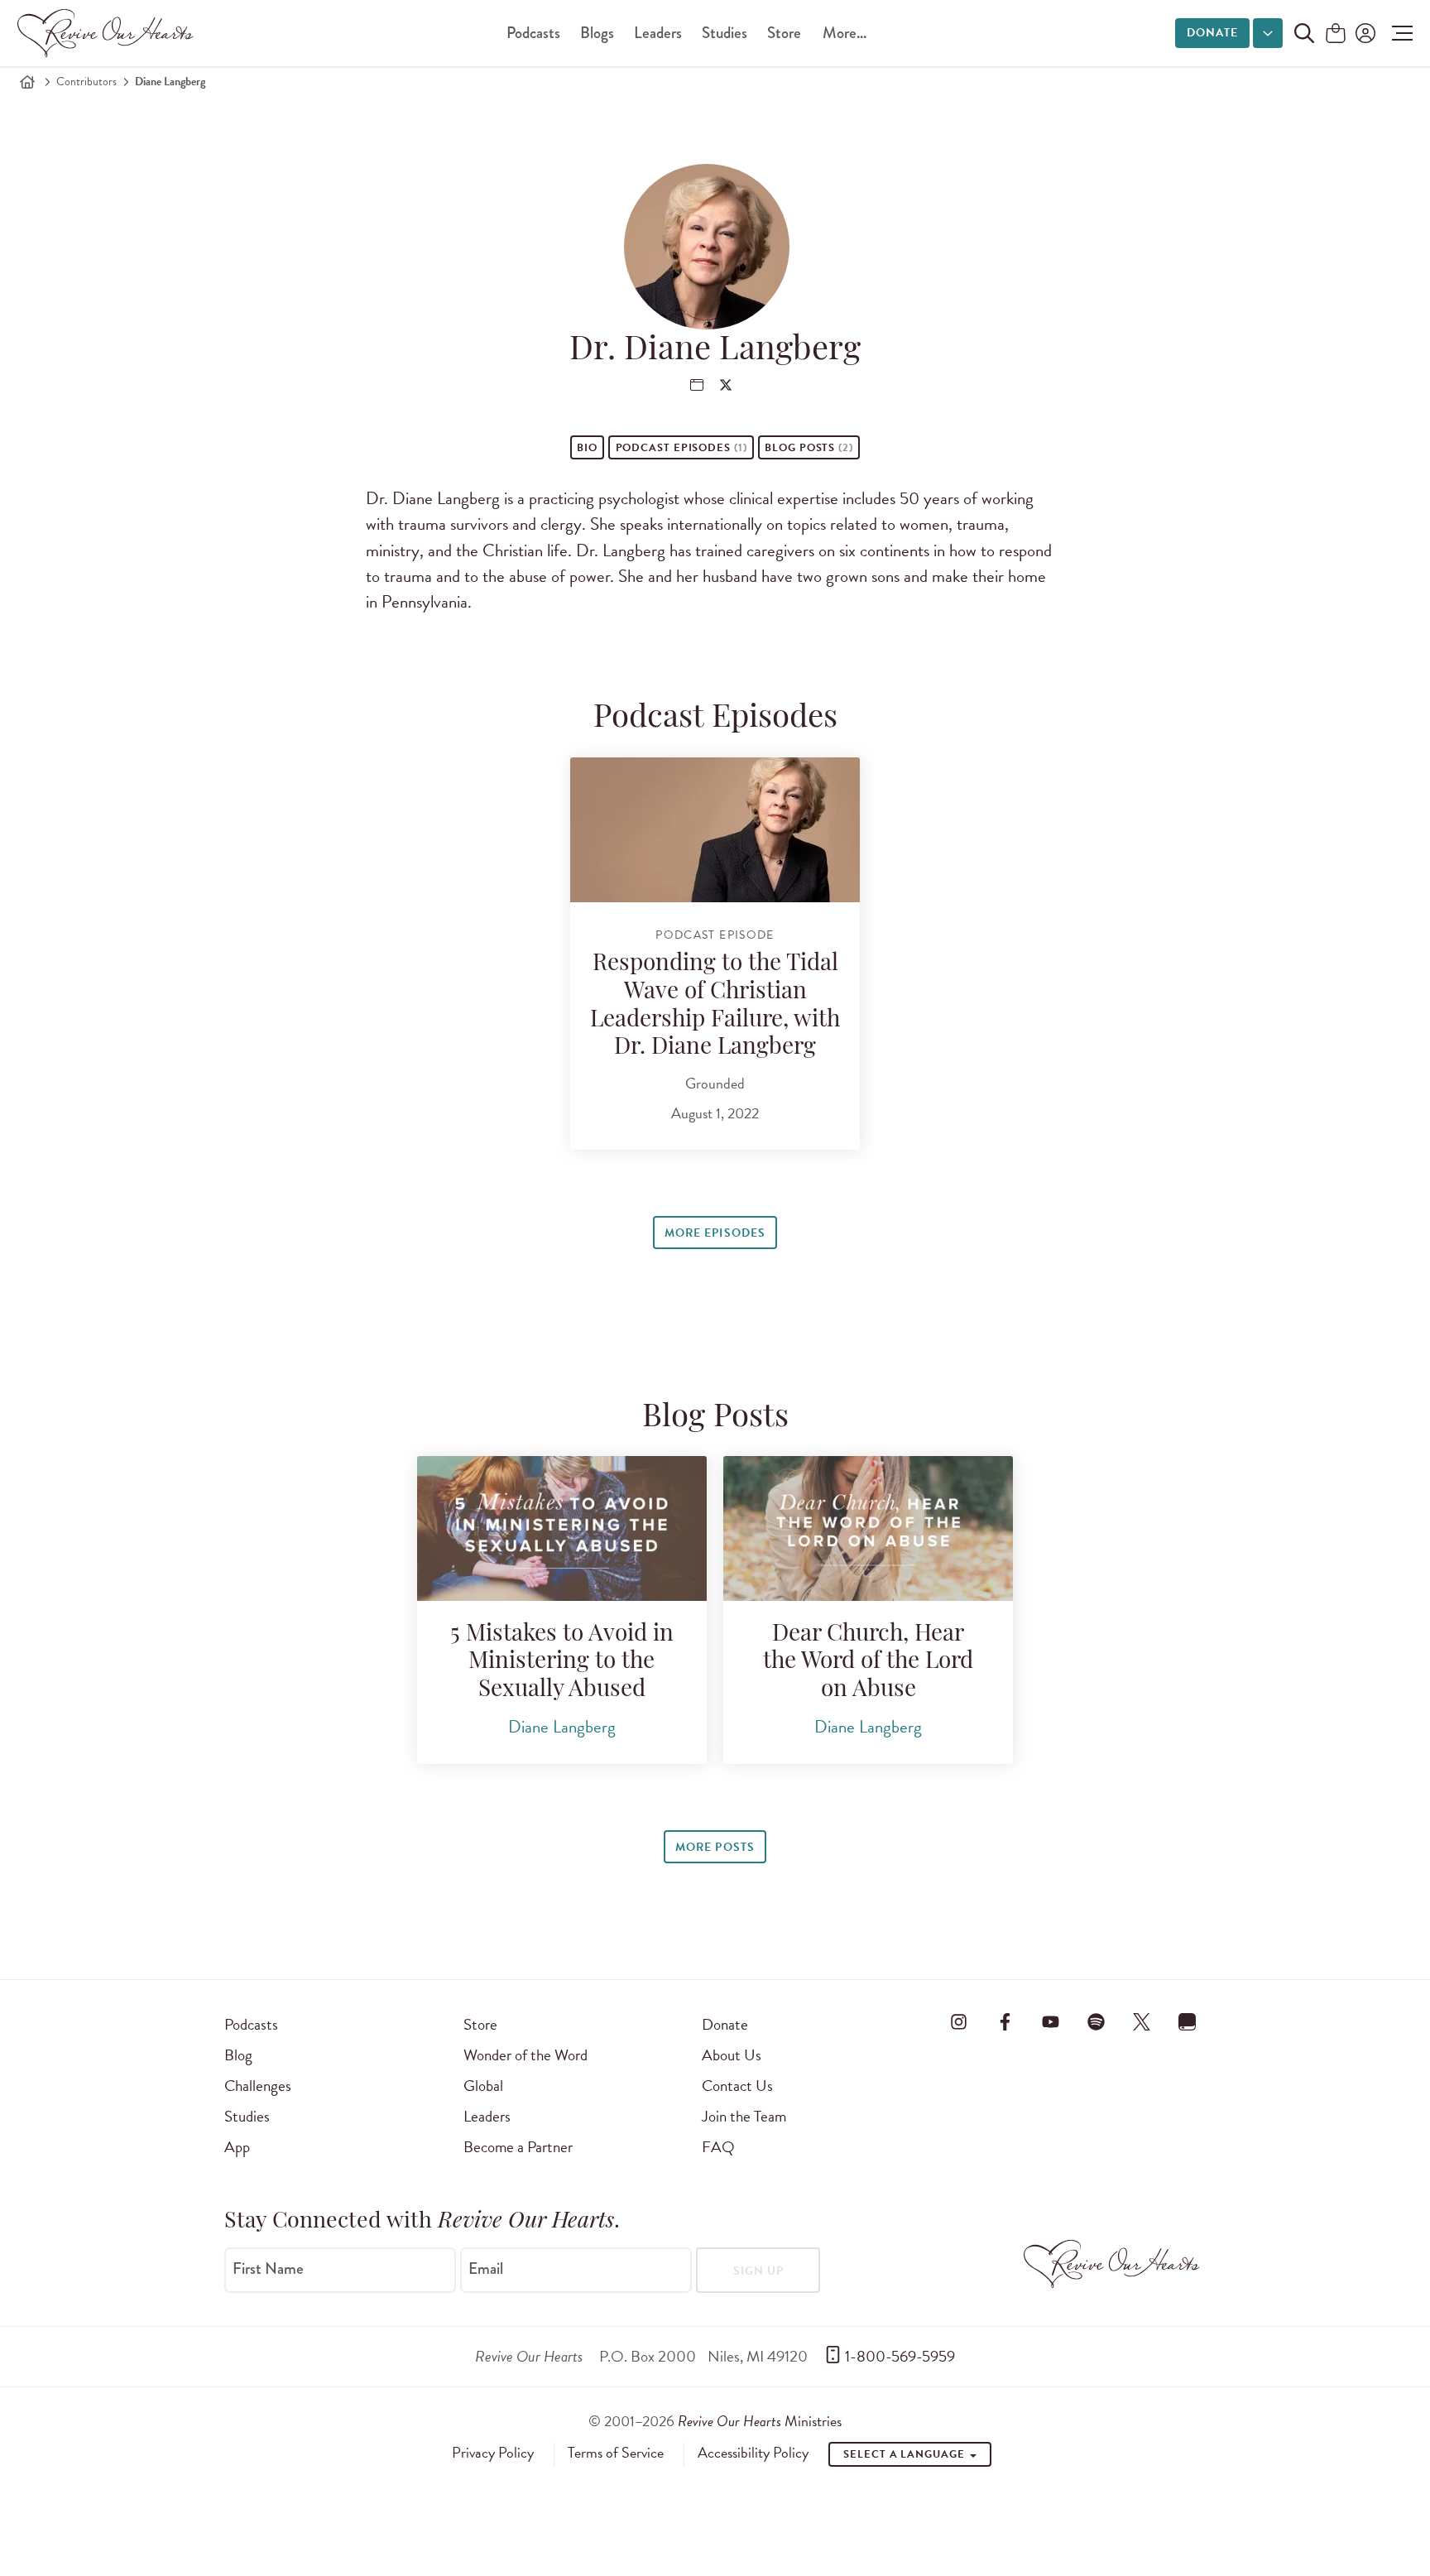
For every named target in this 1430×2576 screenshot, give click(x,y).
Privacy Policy (493, 2453)
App (237, 2147)
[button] (1398, 33)
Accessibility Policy (753, 2453)
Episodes (681, 448)
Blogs (597, 33)
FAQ (718, 2147)
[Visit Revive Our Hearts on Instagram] (959, 2021)
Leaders (658, 33)
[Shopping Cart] (1336, 34)
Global (483, 2086)
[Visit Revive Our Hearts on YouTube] (1050, 2021)
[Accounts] (1364, 33)
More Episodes (715, 1233)
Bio (587, 448)
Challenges (258, 2086)
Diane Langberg (562, 1727)
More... (845, 33)
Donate (1212, 33)
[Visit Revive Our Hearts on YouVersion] (1188, 2021)
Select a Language (905, 2454)
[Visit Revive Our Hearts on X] (1142, 2021)
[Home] (27, 82)
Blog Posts (809, 448)
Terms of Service (616, 2453)
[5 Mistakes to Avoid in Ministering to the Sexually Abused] (562, 1528)
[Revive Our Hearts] (108, 33)
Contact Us (737, 2086)
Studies (725, 33)
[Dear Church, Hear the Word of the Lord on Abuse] (868, 1528)
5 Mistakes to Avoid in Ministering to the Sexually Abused (562, 1663)
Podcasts (533, 33)
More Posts (715, 1847)
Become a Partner (518, 2147)
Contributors (86, 82)
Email (486, 2269)
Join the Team (744, 2116)
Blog (238, 2055)
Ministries (760, 2421)
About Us (732, 2055)
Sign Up (758, 2271)
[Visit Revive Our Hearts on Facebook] (1005, 2021)
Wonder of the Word (525, 2055)
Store (784, 33)
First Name (268, 2269)
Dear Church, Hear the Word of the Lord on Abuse (868, 1663)
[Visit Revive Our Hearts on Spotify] (1096, 2021)
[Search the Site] (1304, 33)
